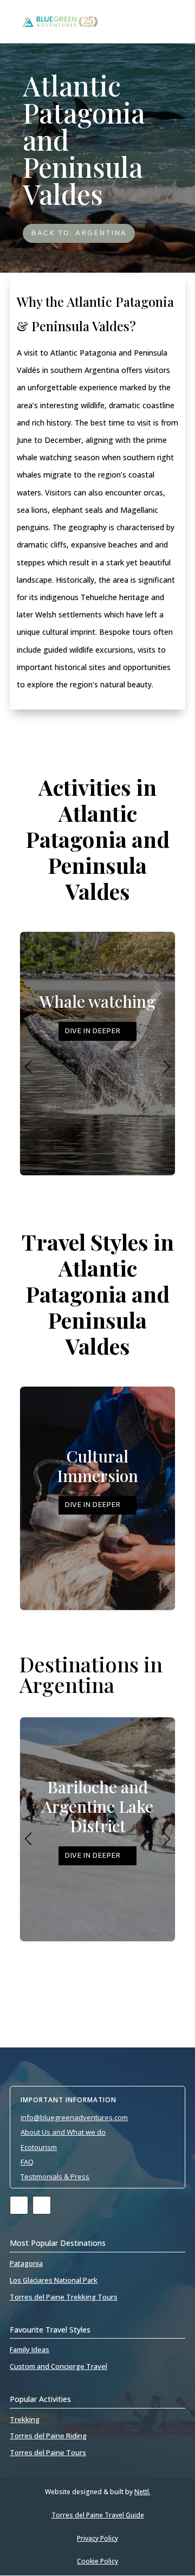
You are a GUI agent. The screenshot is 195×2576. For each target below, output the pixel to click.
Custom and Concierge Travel (58, 2366)
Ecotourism (39, 2147)
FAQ (27, 2162)
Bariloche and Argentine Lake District (97, 1821)
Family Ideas (30, 2349)
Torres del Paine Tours (48, 2452)
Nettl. (142, 2492)
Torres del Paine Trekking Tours (64, 2297)
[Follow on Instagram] (42, 2205)
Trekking (25, 2419)
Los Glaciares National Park (54, 2280)
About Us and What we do (63, 2132)
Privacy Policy (97, 2538)
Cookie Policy (97, 2561)
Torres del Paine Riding (48, 2436)
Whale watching (97, 1016)
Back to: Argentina (79, 233)
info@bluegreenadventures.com (74, 2117)
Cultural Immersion (97, 1481)
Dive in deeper (92, 1031)
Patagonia (26, 2263)
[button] (167, 1067)
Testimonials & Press (55, 2176)
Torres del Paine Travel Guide (98, 2515)
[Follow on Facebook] (19, 2205)
